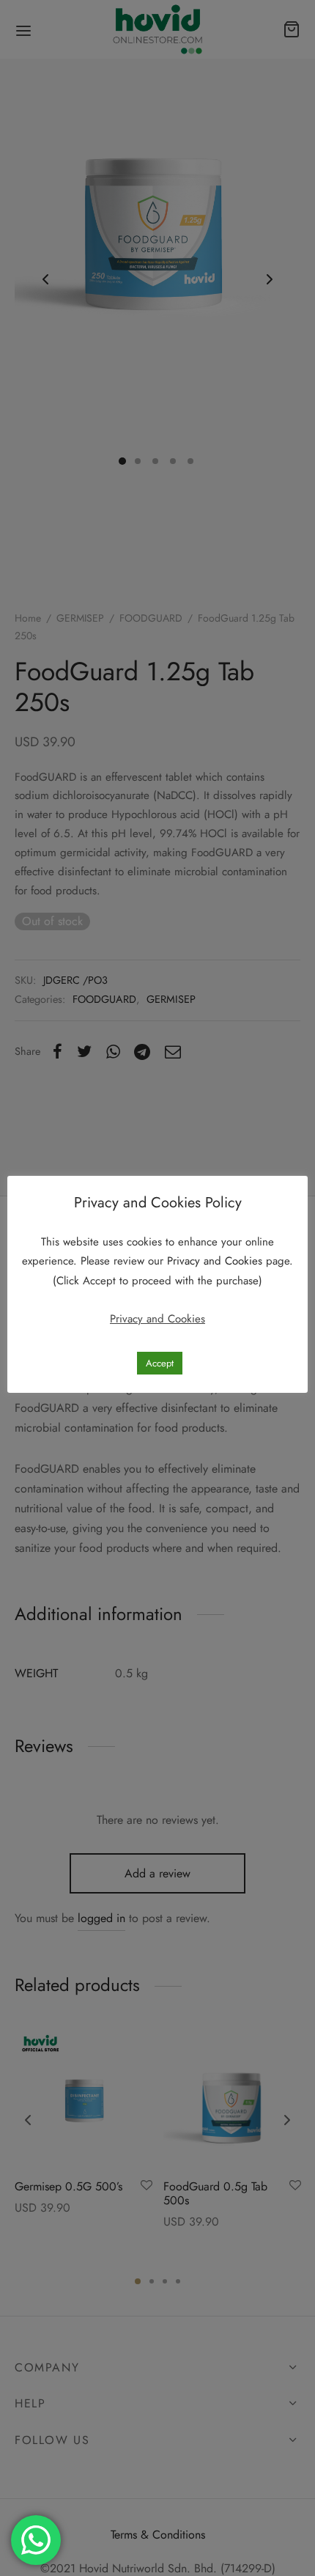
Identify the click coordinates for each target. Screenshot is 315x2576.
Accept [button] (160, 1363)
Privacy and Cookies (216, 1261)
